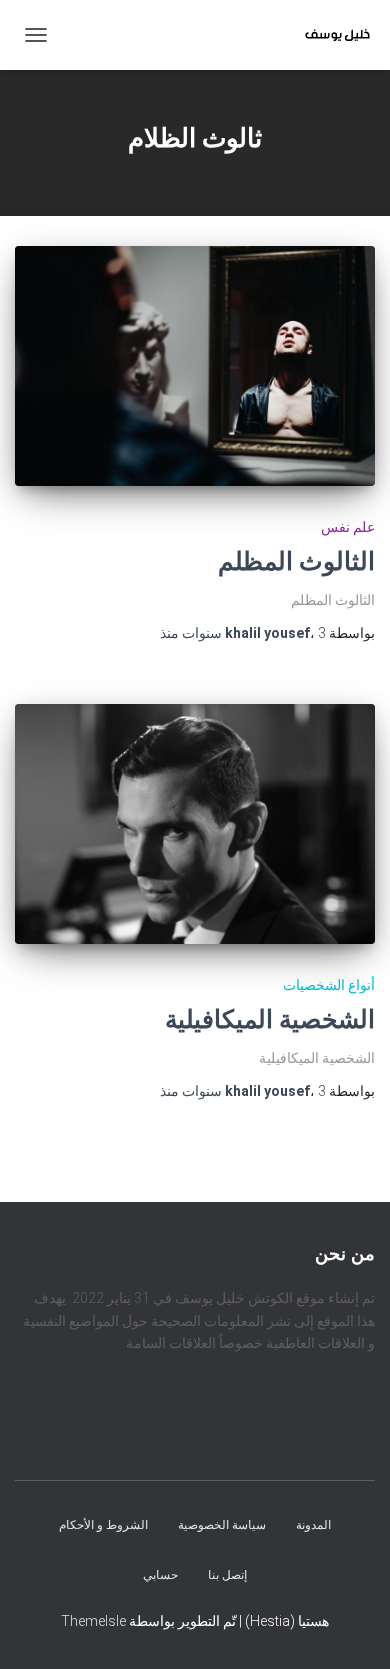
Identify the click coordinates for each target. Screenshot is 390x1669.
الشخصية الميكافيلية (270, 1019)
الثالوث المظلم (296, 561)
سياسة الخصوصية (222, 1526)
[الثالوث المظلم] (195, 366)
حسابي (160, 1575)
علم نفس (348, 527)
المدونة (313, 1526)
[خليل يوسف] (330, 35)
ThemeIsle (93, 1621)
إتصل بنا (227, 1575)
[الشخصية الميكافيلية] (195, 824)
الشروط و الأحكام (103, 1526)
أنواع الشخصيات (329, 985)
